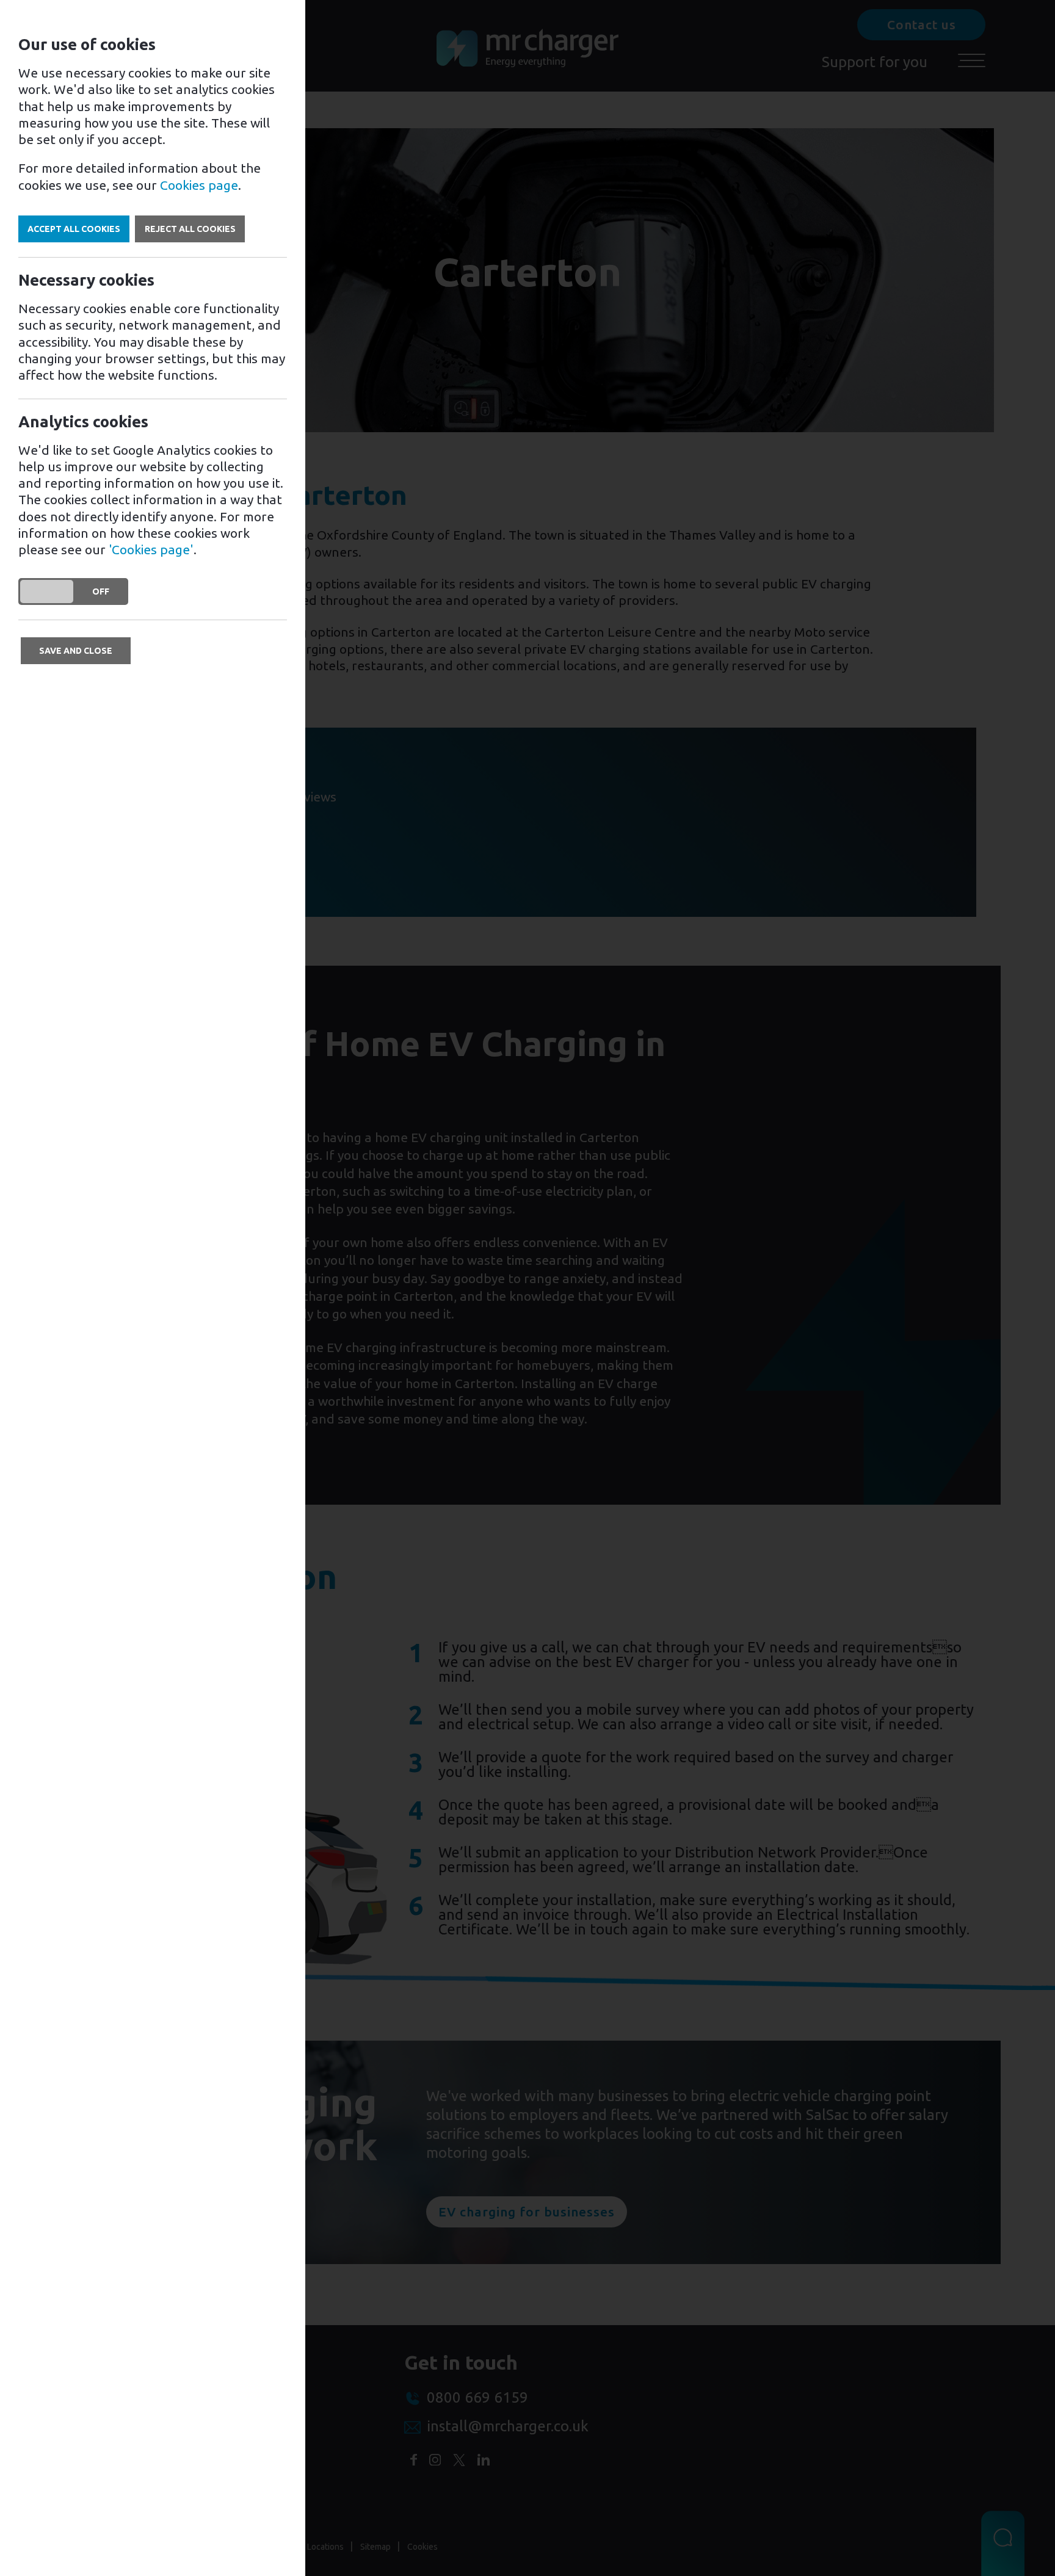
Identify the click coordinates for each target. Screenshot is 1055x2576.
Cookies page (199, 185)
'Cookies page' (151, 549)
